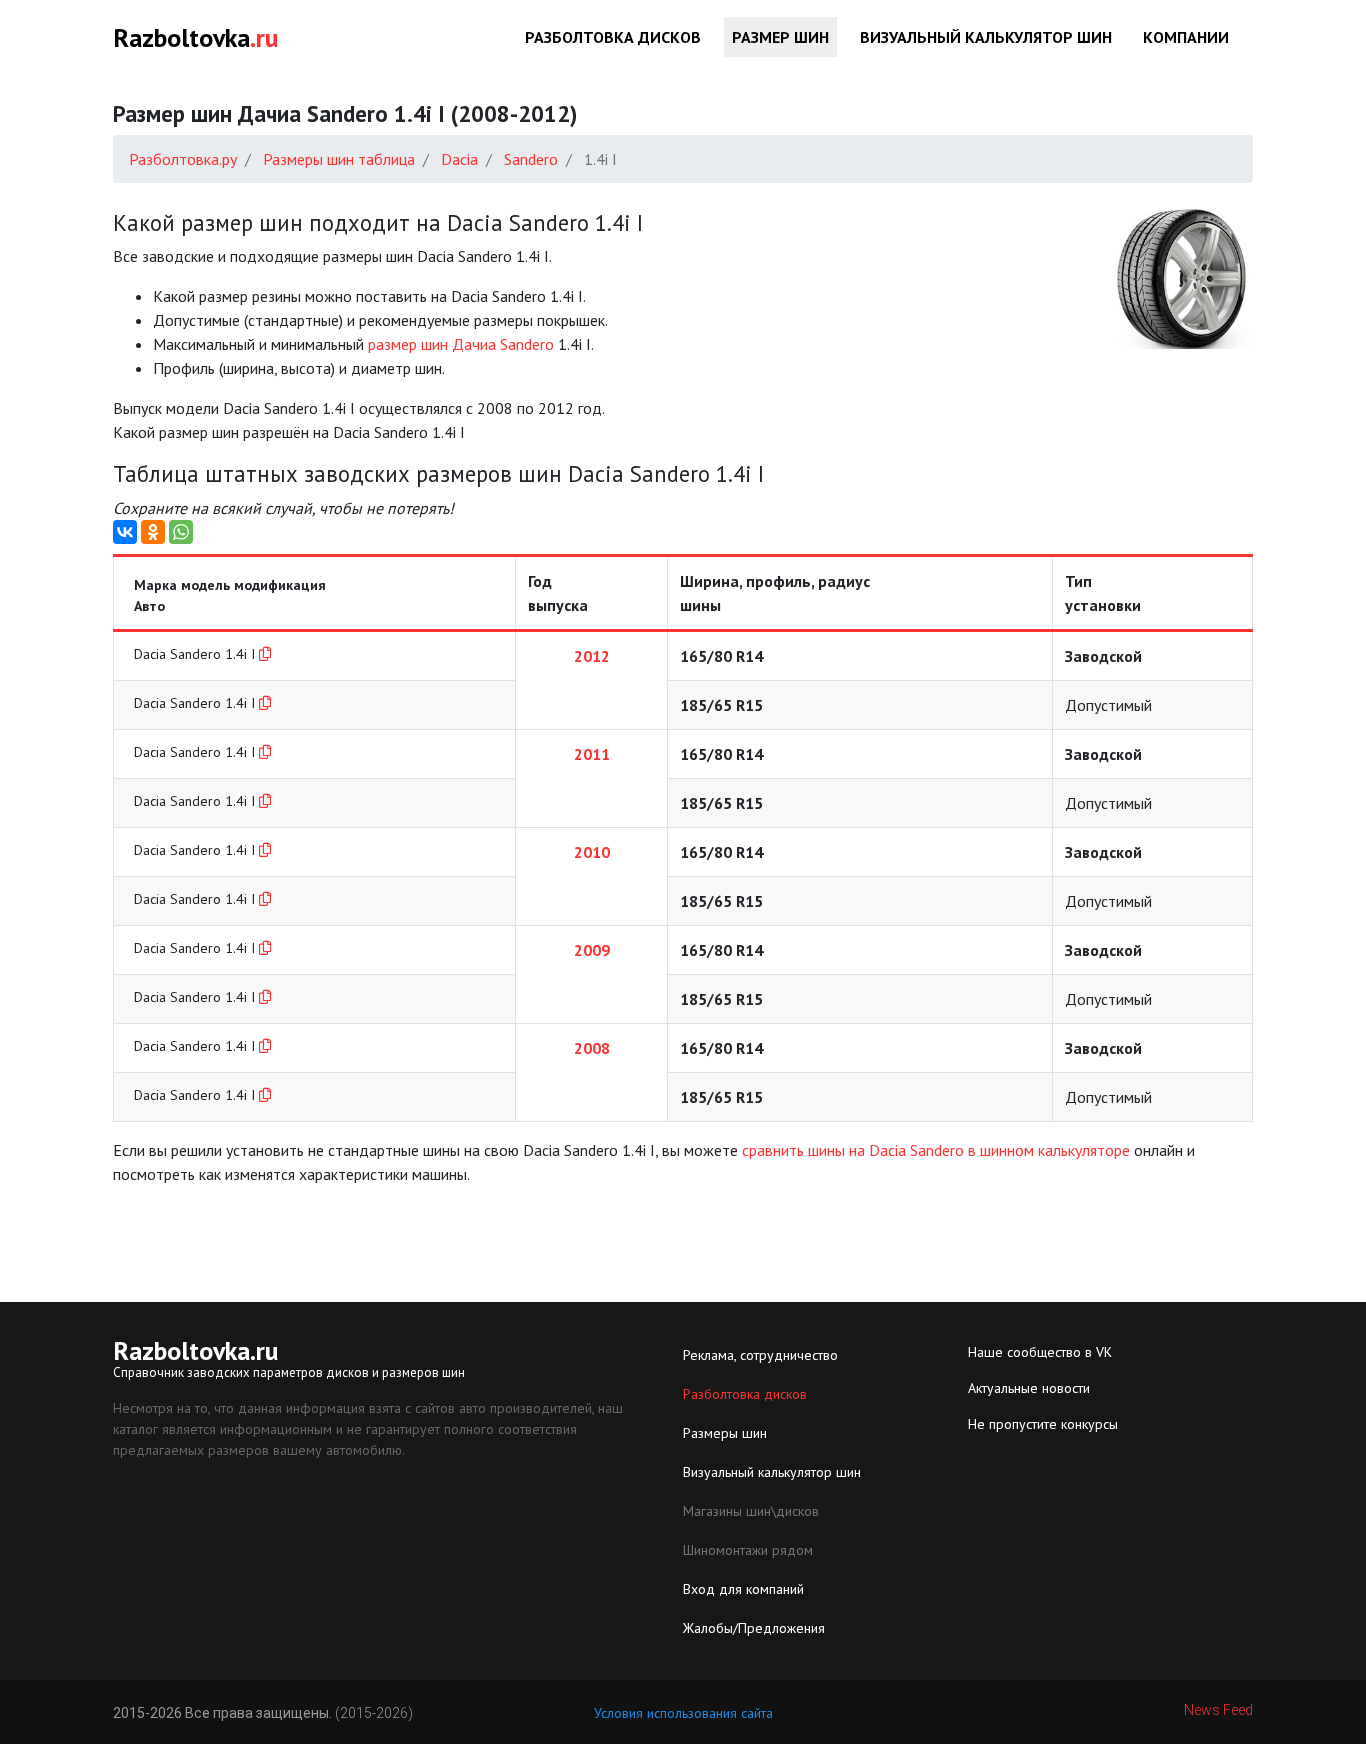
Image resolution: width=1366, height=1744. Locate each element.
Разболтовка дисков (613, 37)
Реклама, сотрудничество (760, 1355)
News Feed (1218, 1710)
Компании (1186, 37)
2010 (592, 852)
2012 (592, 656)
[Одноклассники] (153, 532)
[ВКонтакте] (125, 532)
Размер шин (780, 37)
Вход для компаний (743, 1589)
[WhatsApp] (181, 532)
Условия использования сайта (683, 1713)
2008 (592, 1048)
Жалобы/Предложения (754, 1628)
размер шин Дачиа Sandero (461, 344)
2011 (592, 754)
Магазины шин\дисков (751, 1511)
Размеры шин (725, 1433)
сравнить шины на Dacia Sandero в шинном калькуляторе (936, 1150)
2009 (592, 950)
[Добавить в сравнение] (265, 654)
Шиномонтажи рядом (748, 1550)
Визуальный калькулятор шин (986, 37)
